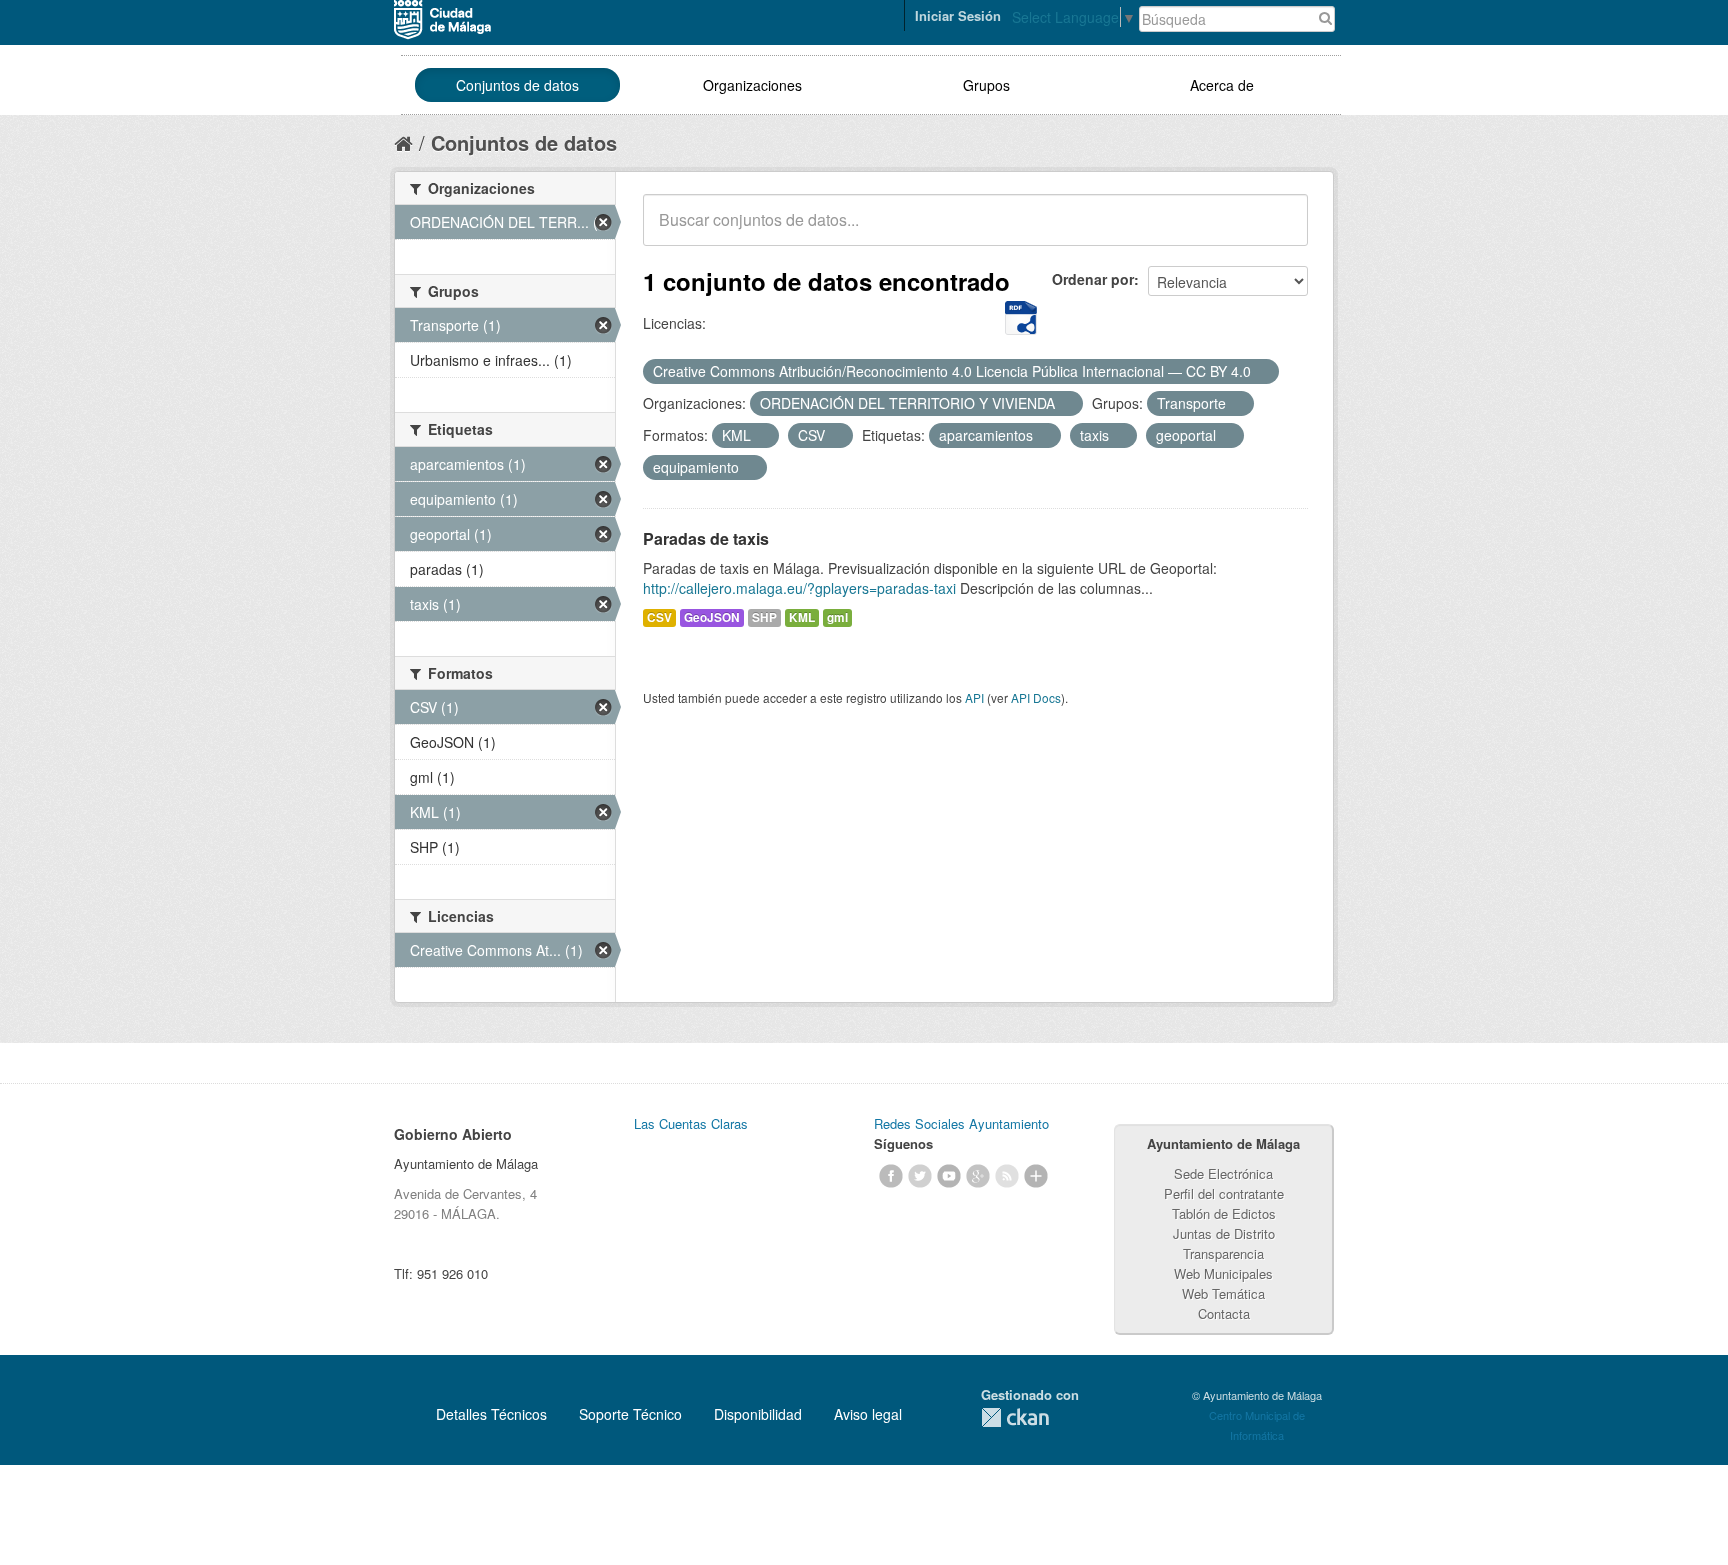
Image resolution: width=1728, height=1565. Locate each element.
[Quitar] (1262, 372)
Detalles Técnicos (491, 1414)
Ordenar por (1093, 279)
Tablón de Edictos (1224, 1213)
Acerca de (1222, 85)
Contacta (1224, 1313)
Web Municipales (1223, 1273)
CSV (659, 617)
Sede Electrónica (1223, 1173)
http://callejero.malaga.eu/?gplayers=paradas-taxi (799, 588)
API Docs (1036, 697)
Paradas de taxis (706, 538)
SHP (764, 617)
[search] (1279, 231)
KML (802, 617)
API (974, 697)
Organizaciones (752, 85)
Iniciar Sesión (958, 15)
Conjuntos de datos (517, 85)
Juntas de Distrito (1224, 1233)
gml (837, 617)
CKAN (1015, 1417)
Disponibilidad (758, 1414)
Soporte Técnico (630, 1414)
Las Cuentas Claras (691, 1123)
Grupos (986, 85)
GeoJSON (712, 617)
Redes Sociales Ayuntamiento (961, 1123)
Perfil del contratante (1224, 1193)
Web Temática (1223, 1293)
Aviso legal (868, 1414)
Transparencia (1223, 1253)
